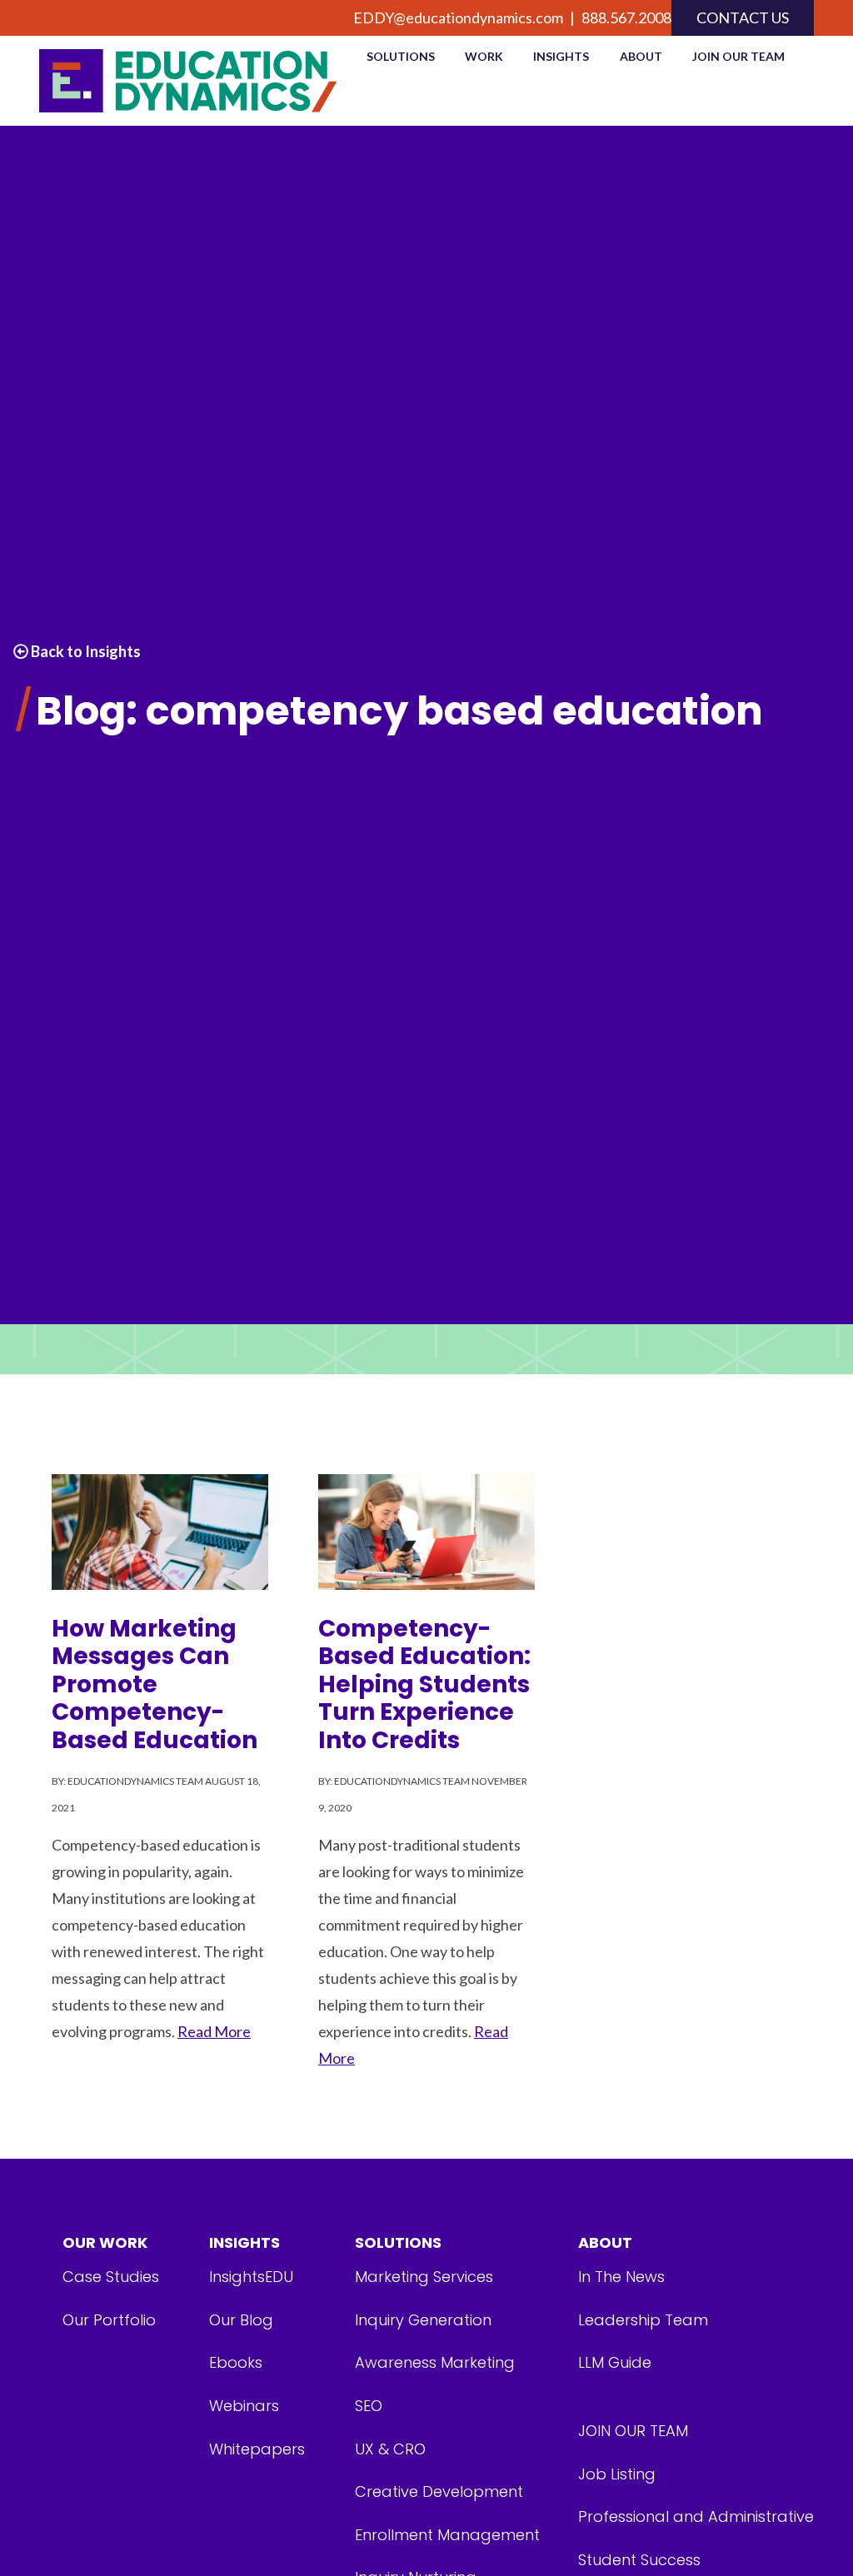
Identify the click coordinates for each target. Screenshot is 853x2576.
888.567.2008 (626, 17)
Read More (214, 2031)
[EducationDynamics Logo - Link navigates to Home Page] (188, 81)
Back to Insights (85, 651)
